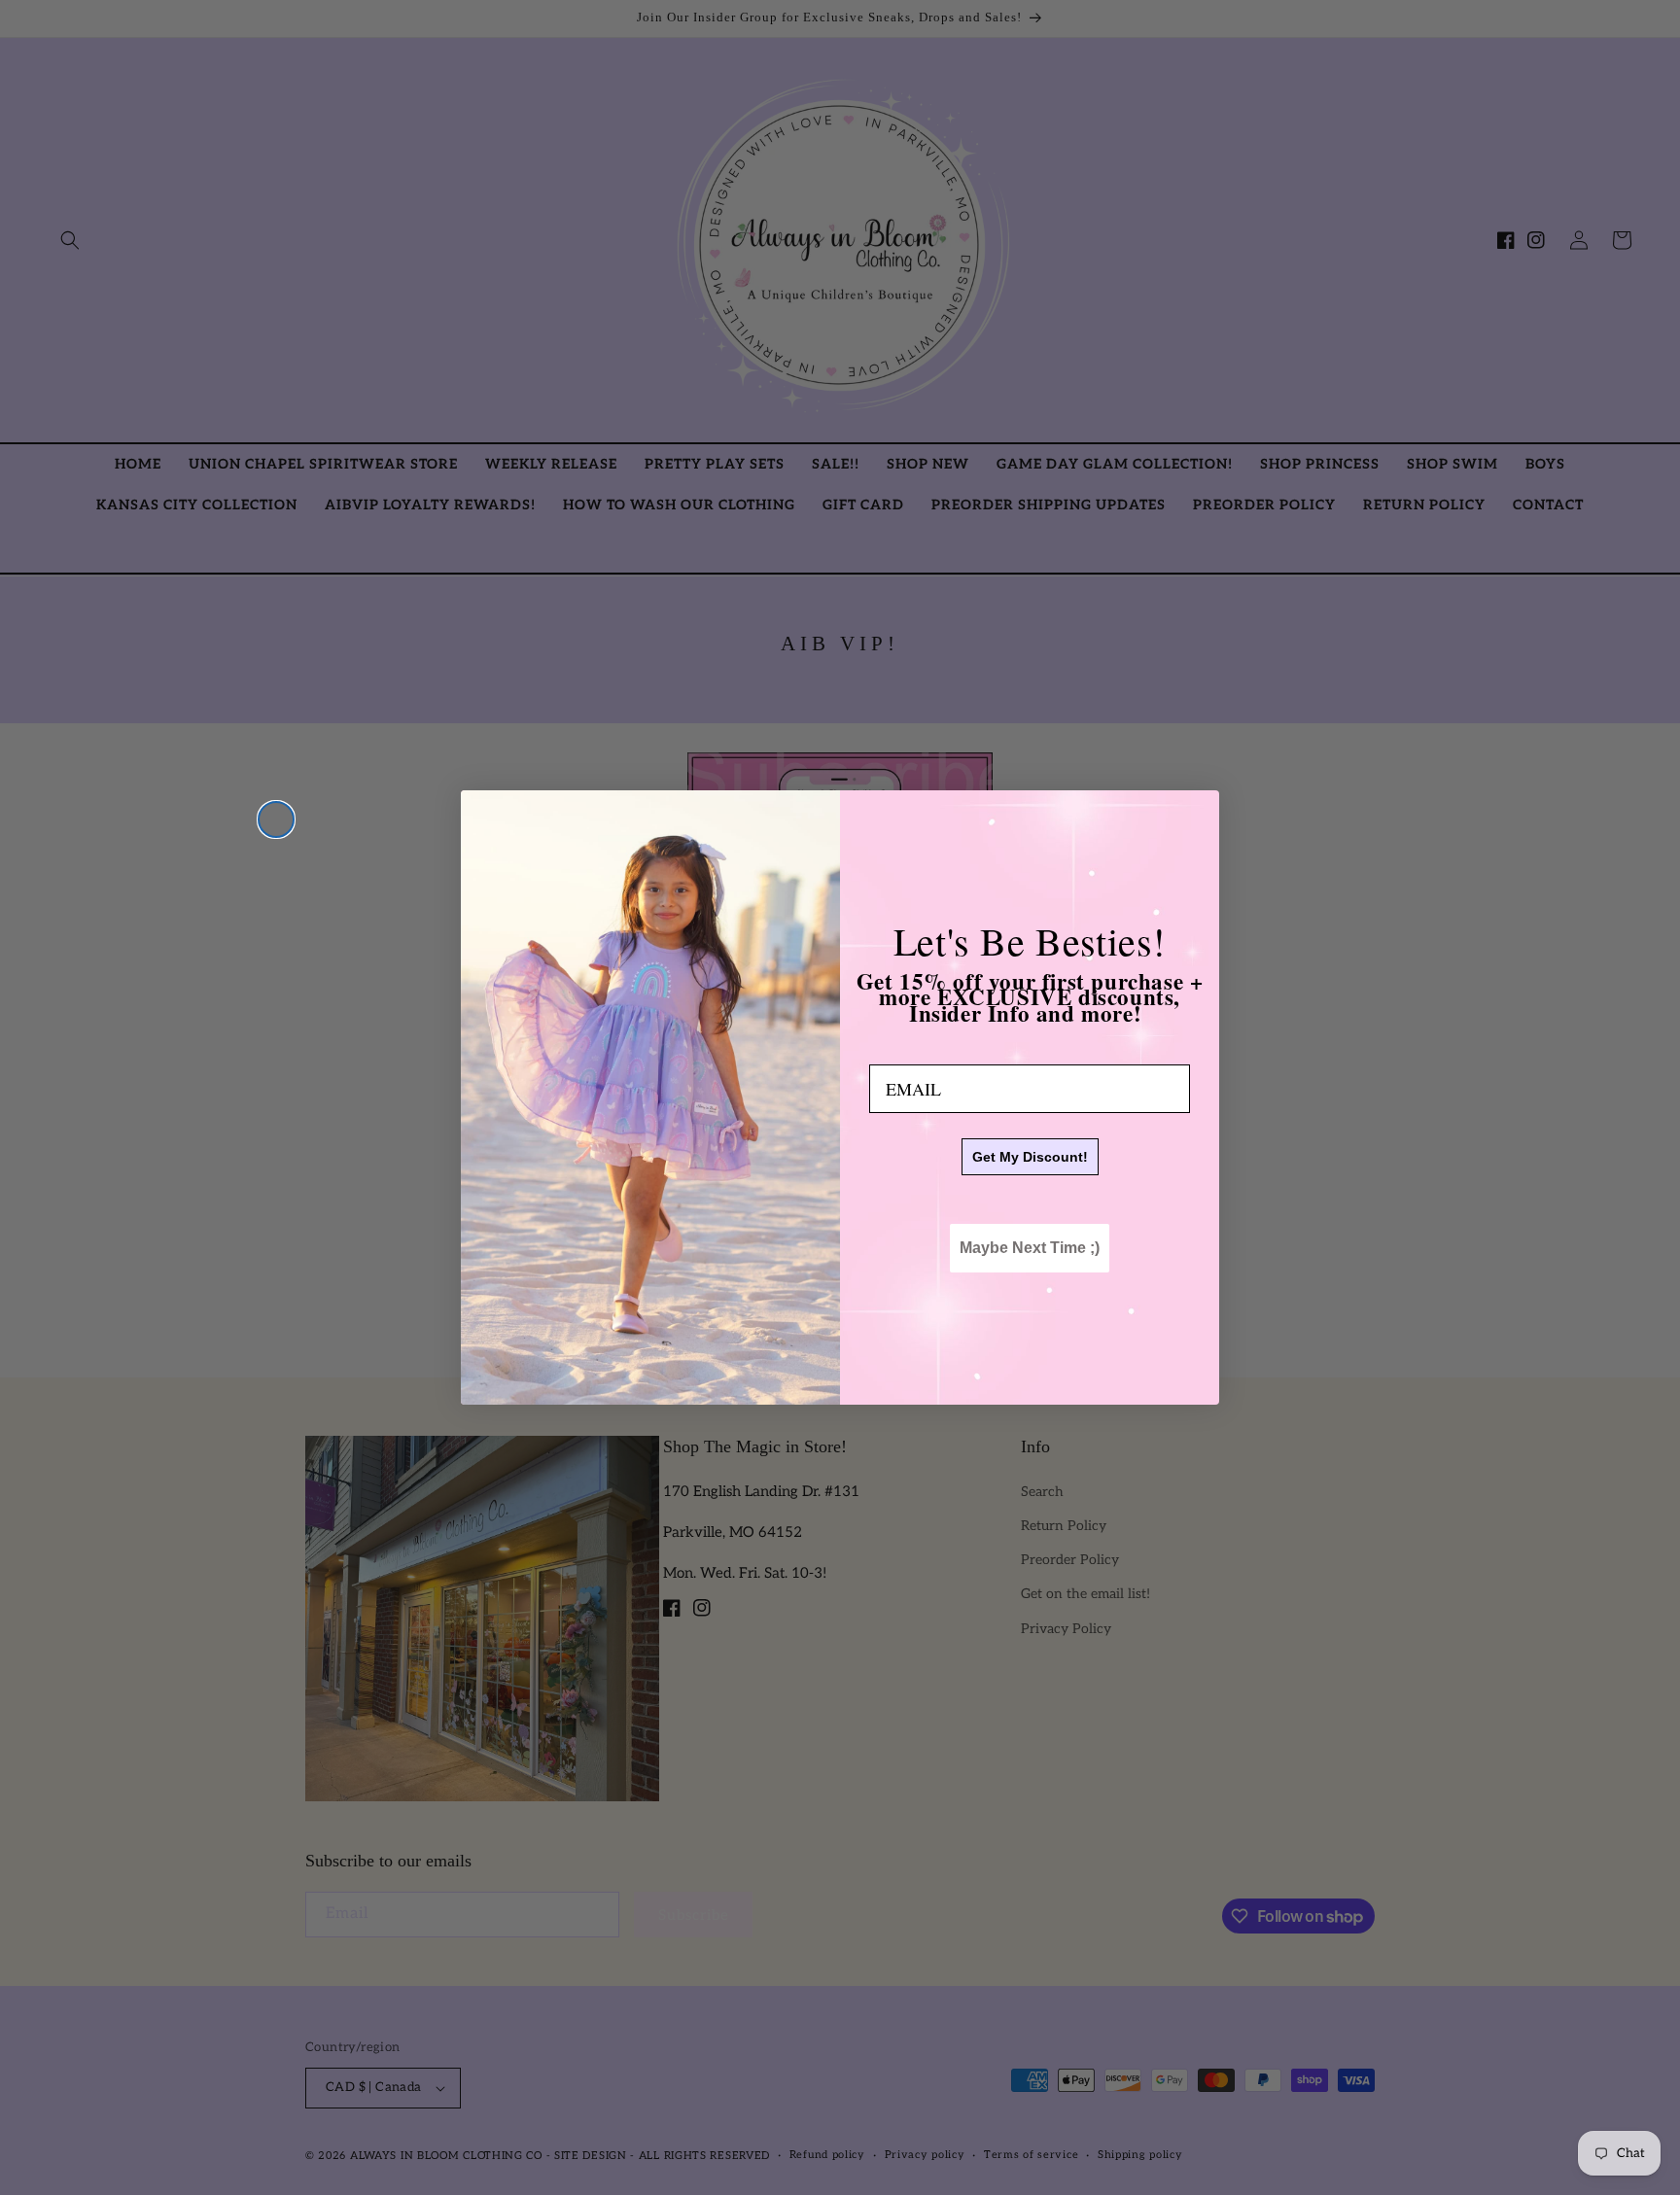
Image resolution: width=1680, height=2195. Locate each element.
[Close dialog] (276, 819)
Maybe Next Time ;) (1030, 1249)
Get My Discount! (1030, 1158)
